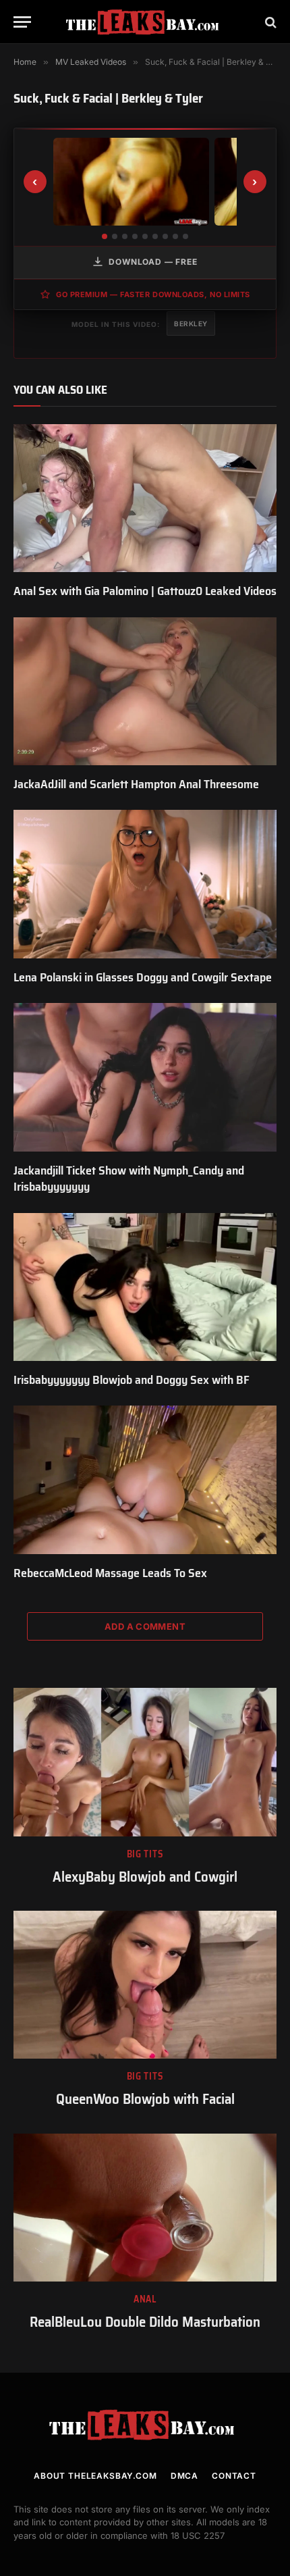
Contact (234, 2476)
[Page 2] (115, 236)
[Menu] (22, 22)
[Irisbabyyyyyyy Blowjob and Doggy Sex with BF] (145, 1287)
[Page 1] (105, 236)
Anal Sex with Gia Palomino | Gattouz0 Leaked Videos (145, 591)
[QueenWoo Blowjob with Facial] (145, 1985)
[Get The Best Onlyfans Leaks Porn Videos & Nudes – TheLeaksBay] (145, 22)
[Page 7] (165, 236)
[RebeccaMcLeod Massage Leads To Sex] (145, 1479)
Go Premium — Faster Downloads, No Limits (153, 294)
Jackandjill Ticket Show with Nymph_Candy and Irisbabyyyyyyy (129, 1179)
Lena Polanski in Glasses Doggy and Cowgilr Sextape (143, 977)
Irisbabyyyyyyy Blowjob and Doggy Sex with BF (132, 1380)
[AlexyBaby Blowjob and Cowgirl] (145, 1762)
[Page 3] (125, 236)
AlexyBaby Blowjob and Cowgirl (145, 1877)
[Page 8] (175, 236)
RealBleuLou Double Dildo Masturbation (145, 2322)
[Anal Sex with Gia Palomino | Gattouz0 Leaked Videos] (145, 498)
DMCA (184, 2476)
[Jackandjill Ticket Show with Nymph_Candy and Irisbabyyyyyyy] (145, 1077)
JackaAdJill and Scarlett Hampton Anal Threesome (136, 784)
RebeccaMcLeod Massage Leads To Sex (110, 1573)
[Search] (269, 22)
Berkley (191, 324)
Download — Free (153, 262)
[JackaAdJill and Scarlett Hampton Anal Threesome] (145, 691)
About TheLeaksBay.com (95, 2476)
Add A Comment (145, 1626)
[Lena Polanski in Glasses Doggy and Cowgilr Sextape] (145, 884)
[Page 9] (185, 236)
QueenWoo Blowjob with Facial (145, 2099)
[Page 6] (155, 236)
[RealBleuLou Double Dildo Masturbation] (145, 2208)
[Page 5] (145, 236)
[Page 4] (135, 236)
